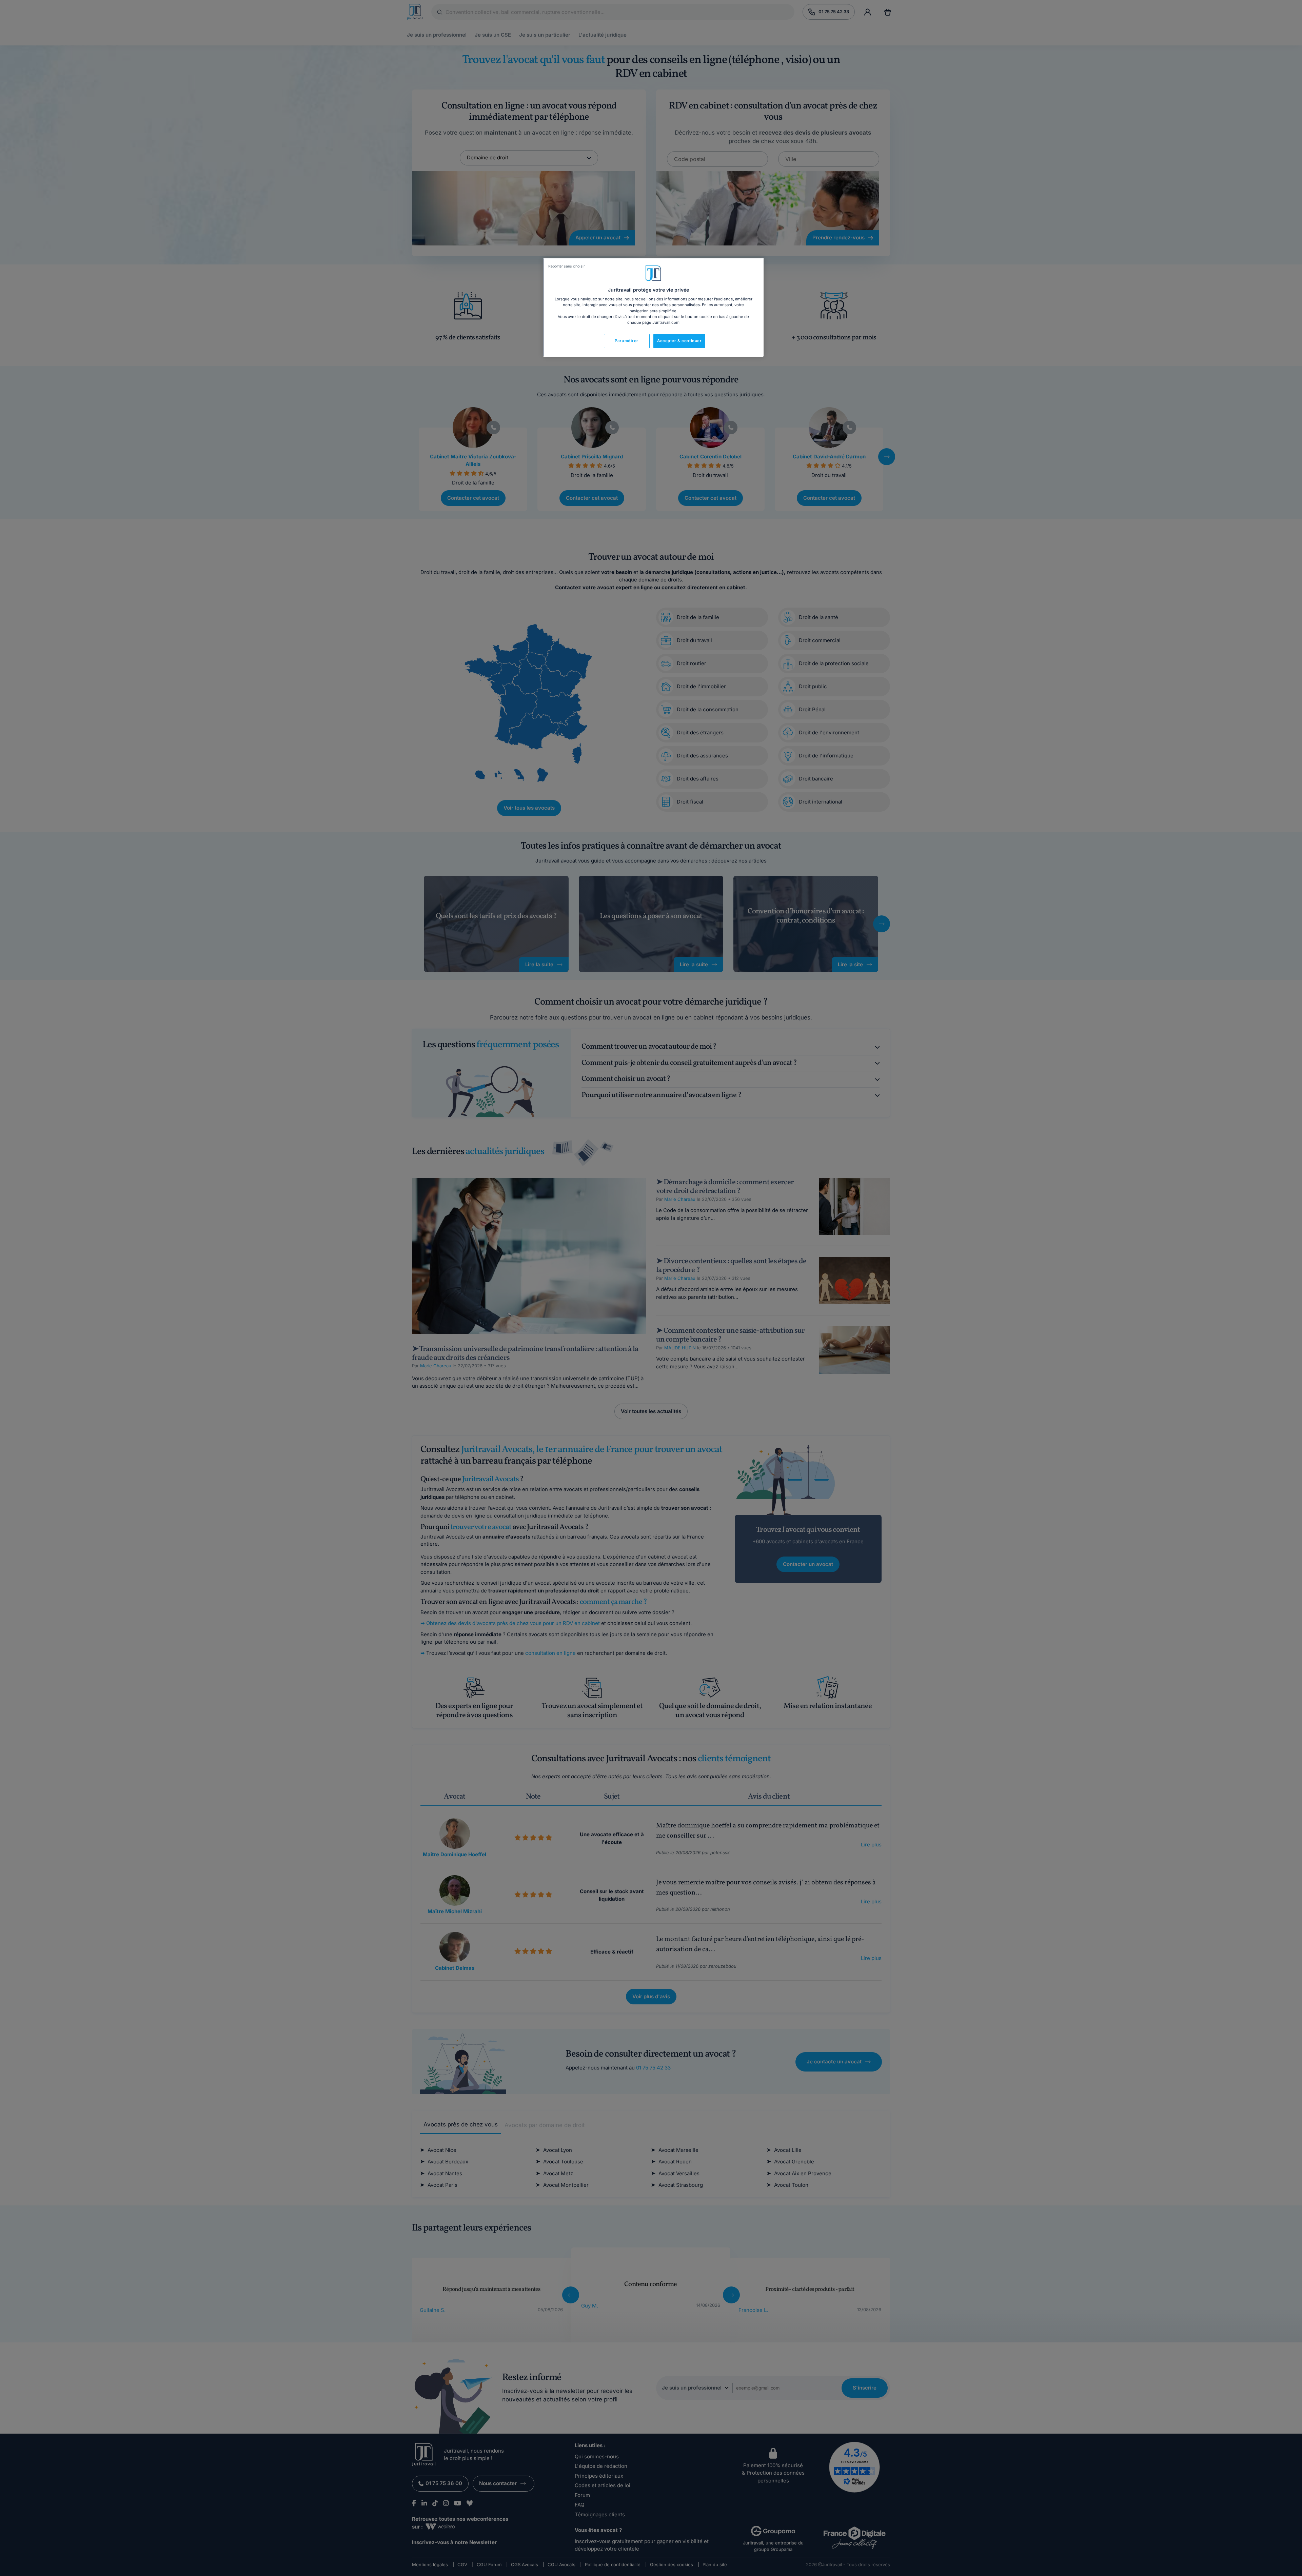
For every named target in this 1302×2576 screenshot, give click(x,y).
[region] (653, 307)
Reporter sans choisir (567, 266)
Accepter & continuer (679, 341)
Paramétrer (627, 341)
